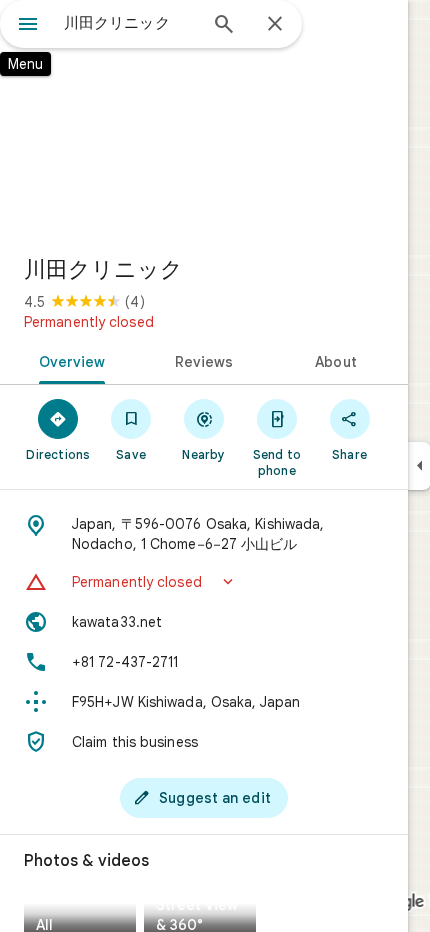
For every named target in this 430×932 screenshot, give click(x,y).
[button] (204, 582)
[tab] (68, 360)
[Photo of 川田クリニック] (204, 120)
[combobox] (130, 23)
